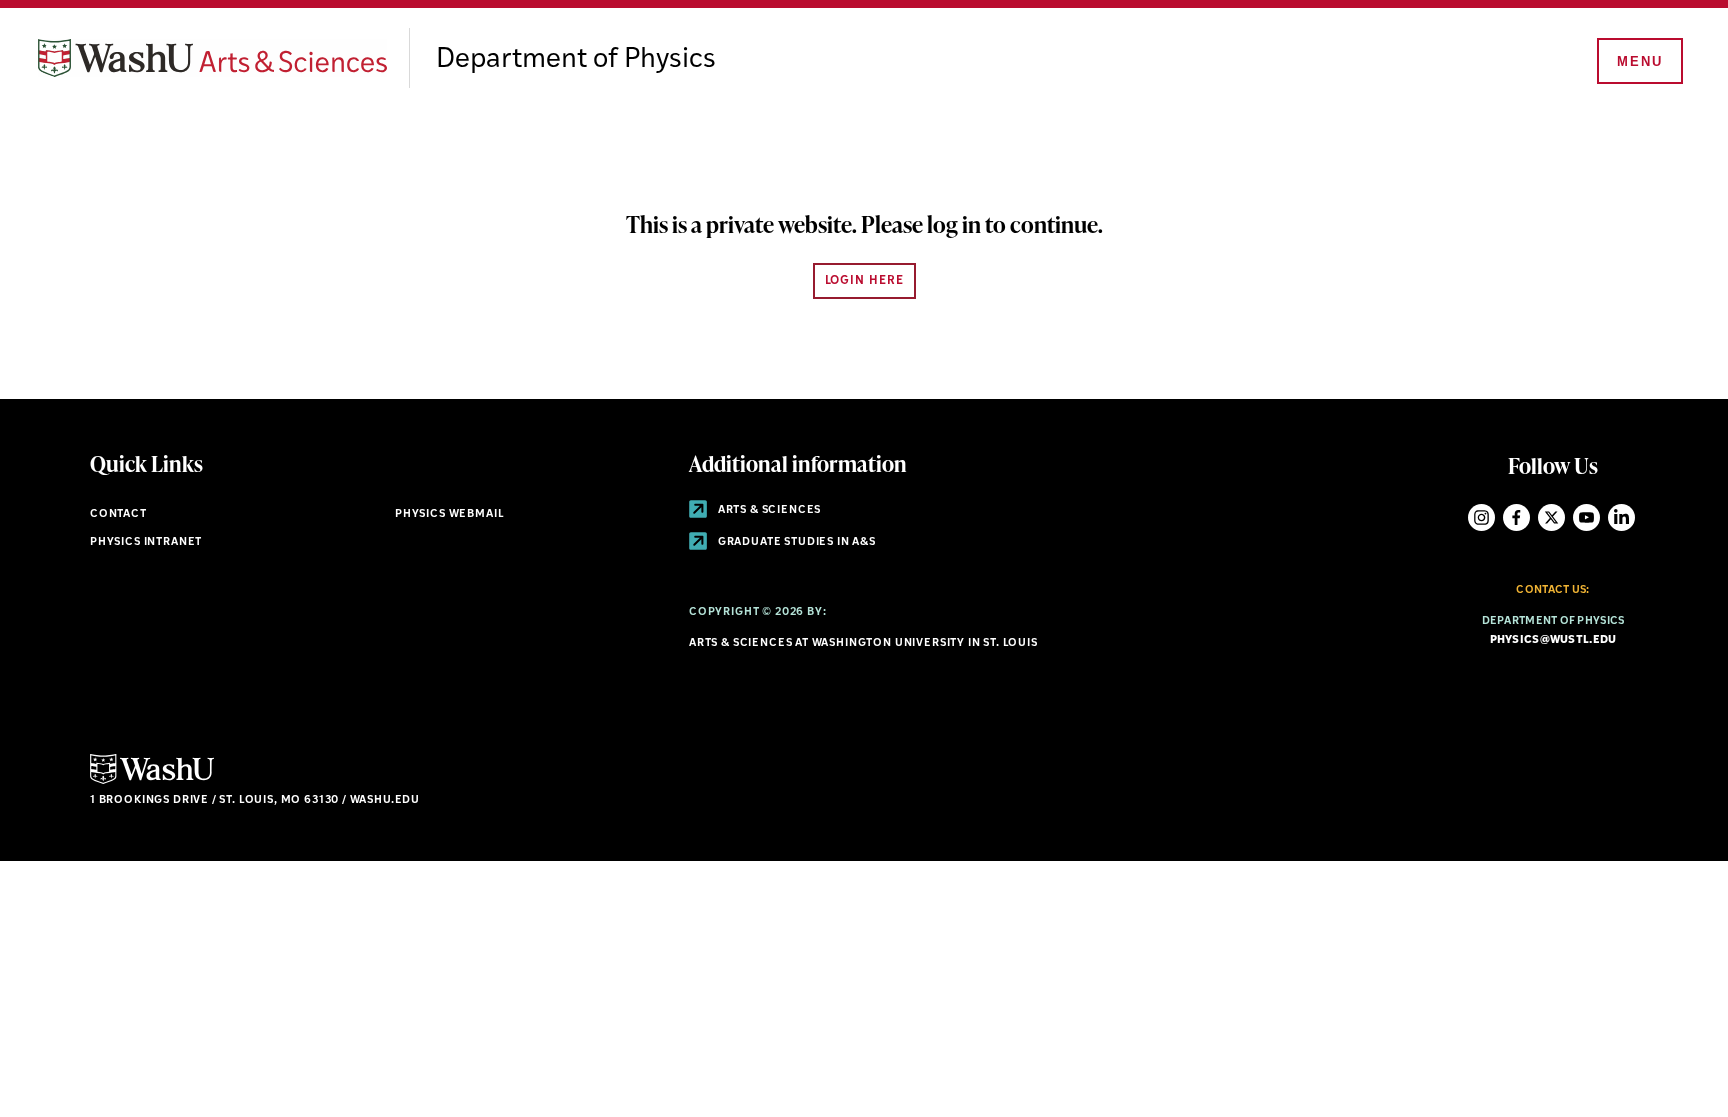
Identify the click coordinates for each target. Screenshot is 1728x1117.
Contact (118, 514)
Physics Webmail (449, 514)
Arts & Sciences (768, 510)
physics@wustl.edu (1553, 640)
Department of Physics (576, 60)
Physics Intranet (146, 542)
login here (864, 281)
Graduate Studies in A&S (795, 542)
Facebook (1516, 517)
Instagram (1481, 517)
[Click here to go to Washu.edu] (152, 781)
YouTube (1586, 517)
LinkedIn (1621, 517)
